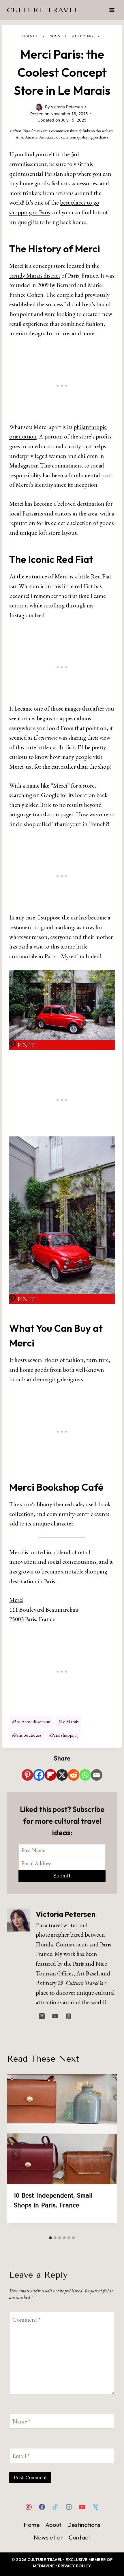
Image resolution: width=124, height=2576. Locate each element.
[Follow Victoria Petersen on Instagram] (42, 2016)
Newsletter (48, 2537)
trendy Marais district (35, 275)
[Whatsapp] (85, 1775)
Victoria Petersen (66, 1914)
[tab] (50, 2238)
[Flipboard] (50, 1775)
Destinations (84, 2525)
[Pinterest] (27, 1775)
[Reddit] (74, 1775)
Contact (79, 2537)
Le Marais (69, 1722)
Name (21, 2422)
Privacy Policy (75, 2566)
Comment (26, 2320)
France (30, 36)
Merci (16, 1600)
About (53, 2525)
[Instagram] (69, 2507)
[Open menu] (112, 10)
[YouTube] (82, 2507)
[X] (62, 1775)
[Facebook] (39, 1775)
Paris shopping (64, 1735)
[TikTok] (55, 2507)
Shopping (82, 36)
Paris (55, 36)
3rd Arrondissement (31, 1722)
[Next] (108, 2154)
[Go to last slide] (16, 2154)
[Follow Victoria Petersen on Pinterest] (68, 2016)
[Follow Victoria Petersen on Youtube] (55, 2016)
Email (21, 2456)
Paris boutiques (27, 1735)
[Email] (97, 1775)
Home (32, 2525)
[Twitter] (95, 2507)
